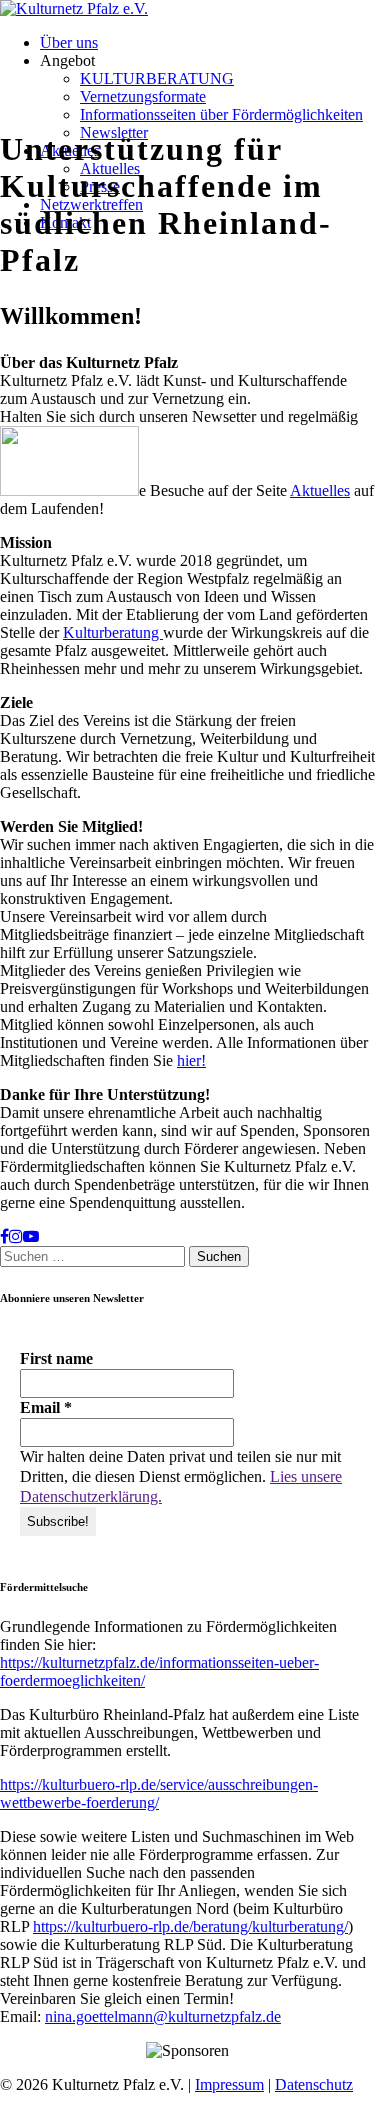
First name (56, 1358)
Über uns (69, 42)
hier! (191, 1060)
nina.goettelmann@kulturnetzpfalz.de (163, 2016)
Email (46, 1407)
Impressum (229, 2084)
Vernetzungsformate (143, 96)
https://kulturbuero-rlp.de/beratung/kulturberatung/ (190, 1926)
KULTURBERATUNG (157, 78)
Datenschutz (314, 2084)
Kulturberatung (113, 632)
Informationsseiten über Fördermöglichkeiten (221, 114)
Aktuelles (320, 490)
